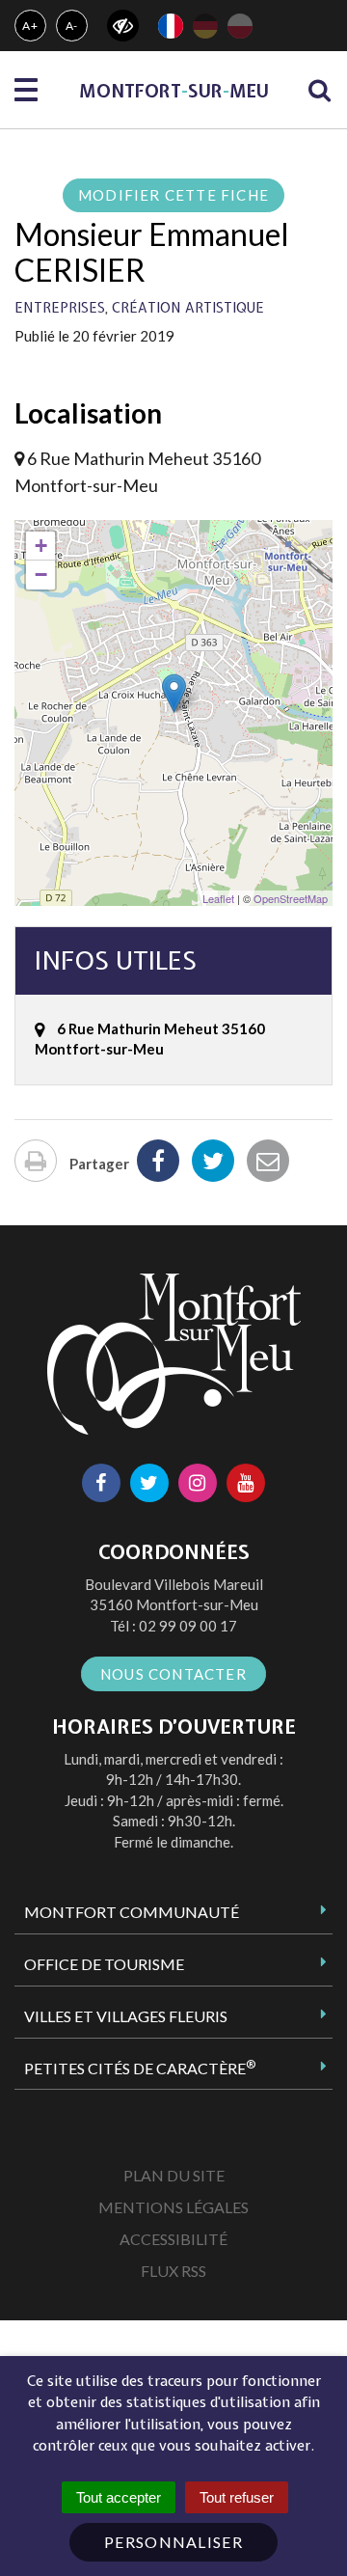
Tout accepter (119, 2497)
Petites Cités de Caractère (140, 2068)
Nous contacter (173, 1674)
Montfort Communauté (132, 1912)
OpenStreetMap (291, 898)
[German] (205, 26)
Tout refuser (237, 2497)
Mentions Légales (173, 2207)
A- (72, 26)
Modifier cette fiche (173, 195)
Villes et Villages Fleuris (126, 2016)
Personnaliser (173, 2542)
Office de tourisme (104, 1964)
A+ (30, 26)
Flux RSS (173, 2271)
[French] (171, 26)
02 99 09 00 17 (188, 1626)
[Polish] (240, 26)
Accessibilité (173, 2239)
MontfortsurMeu (174, 91)
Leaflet (218, 898)
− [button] (41, 575)
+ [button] (41, 546)
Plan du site (174, 2175)
